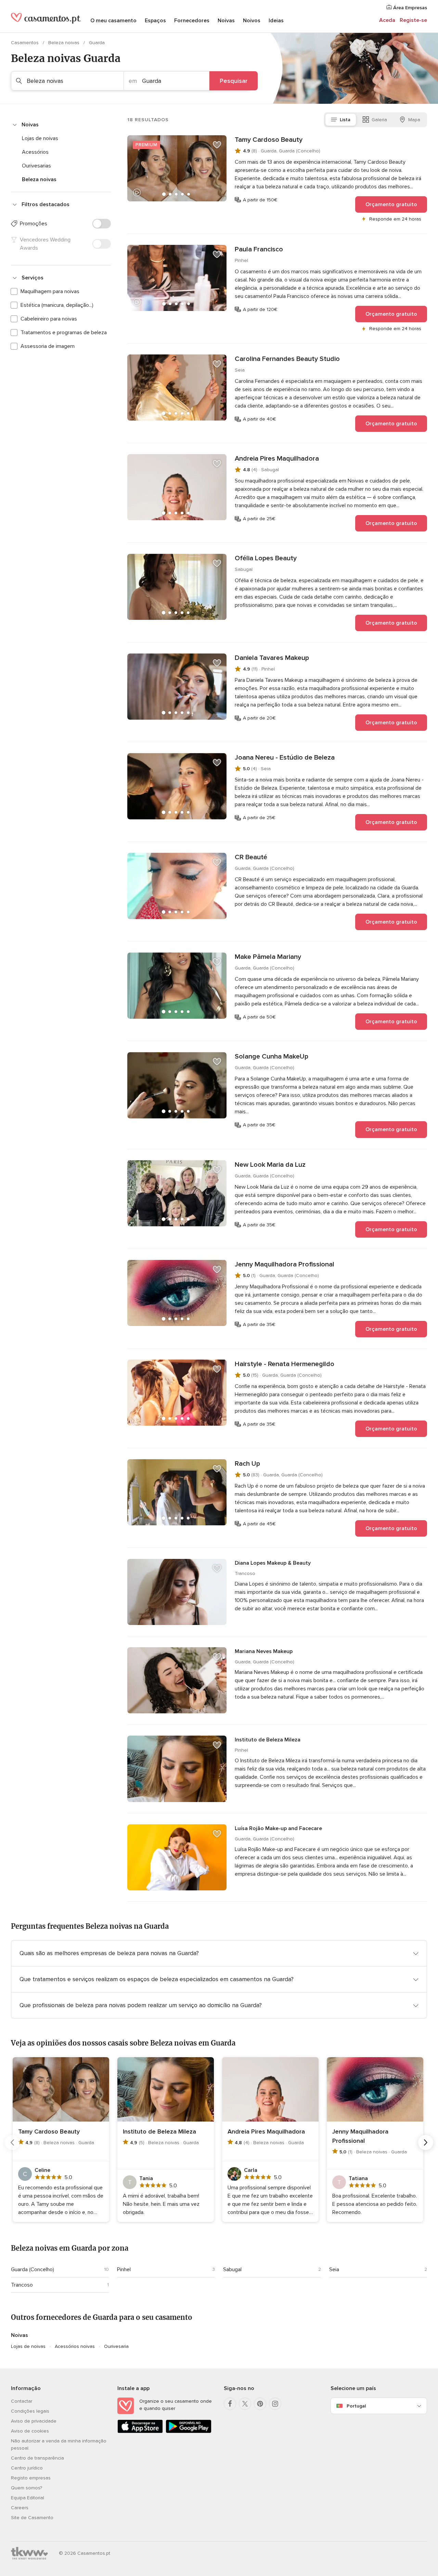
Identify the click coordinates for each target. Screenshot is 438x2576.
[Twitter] (245, 2404)
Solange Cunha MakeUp (272, 1056)
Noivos (252, 21)
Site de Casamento (32, 2518)
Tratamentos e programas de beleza (64, 333)
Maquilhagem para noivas (50, 291)
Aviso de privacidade (34, 2421)
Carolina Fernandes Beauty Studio (287, 359)
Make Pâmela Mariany (268, 957)
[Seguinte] (426, 2142)
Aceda (387, 20)
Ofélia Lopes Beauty (266, 558)
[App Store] (140, 2432)
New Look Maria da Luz (270, 1165)
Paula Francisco (259, 249)
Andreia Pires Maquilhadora (277, 459)
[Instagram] (275, 2404)
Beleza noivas (65, 43)
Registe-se (413, 20)
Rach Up (247, 1464)
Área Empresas (409, 8)
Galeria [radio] (379, 120)
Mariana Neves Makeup (264, 1651)
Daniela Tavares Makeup (272, 658)
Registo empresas (31, 2478)
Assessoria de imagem (48, 346)
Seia (334, 2269)
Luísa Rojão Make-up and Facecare (278, 1828)
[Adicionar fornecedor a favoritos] (217, 145)
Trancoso (22, 2285)
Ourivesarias (36, 166)
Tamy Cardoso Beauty (269, 140)
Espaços (155, 21)
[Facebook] (230, 2404)
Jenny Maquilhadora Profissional (285, 1264)
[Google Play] (188, 2432)
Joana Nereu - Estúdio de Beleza (285, 758)
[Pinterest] (260, 2404)
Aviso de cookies (30, 2431)
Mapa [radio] (414, 120)
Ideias (276, 21)
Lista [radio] (345, 120)
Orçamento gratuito (391, 204)
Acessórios (35, 152)
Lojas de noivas (40, 138)
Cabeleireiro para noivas (49, 319)
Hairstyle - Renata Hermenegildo (285, 1364)
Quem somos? (27, 2488)
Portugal (356, 2406)
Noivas (226, 21)
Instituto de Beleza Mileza (268, 1740)
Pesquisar (234, 81)
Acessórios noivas (75, 2346)
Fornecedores (192, 21)
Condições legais (30, 2411)
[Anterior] (12, 2142)
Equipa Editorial (28, 2498)
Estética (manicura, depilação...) (57, 305)
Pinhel (124, 2269)
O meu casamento (113, 21)
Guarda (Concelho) (33, 2269)
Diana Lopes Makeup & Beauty (273, 1563)
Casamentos (25, 43)
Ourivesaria (116, 2346)
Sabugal (232, 2269)
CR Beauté (251, 857)
